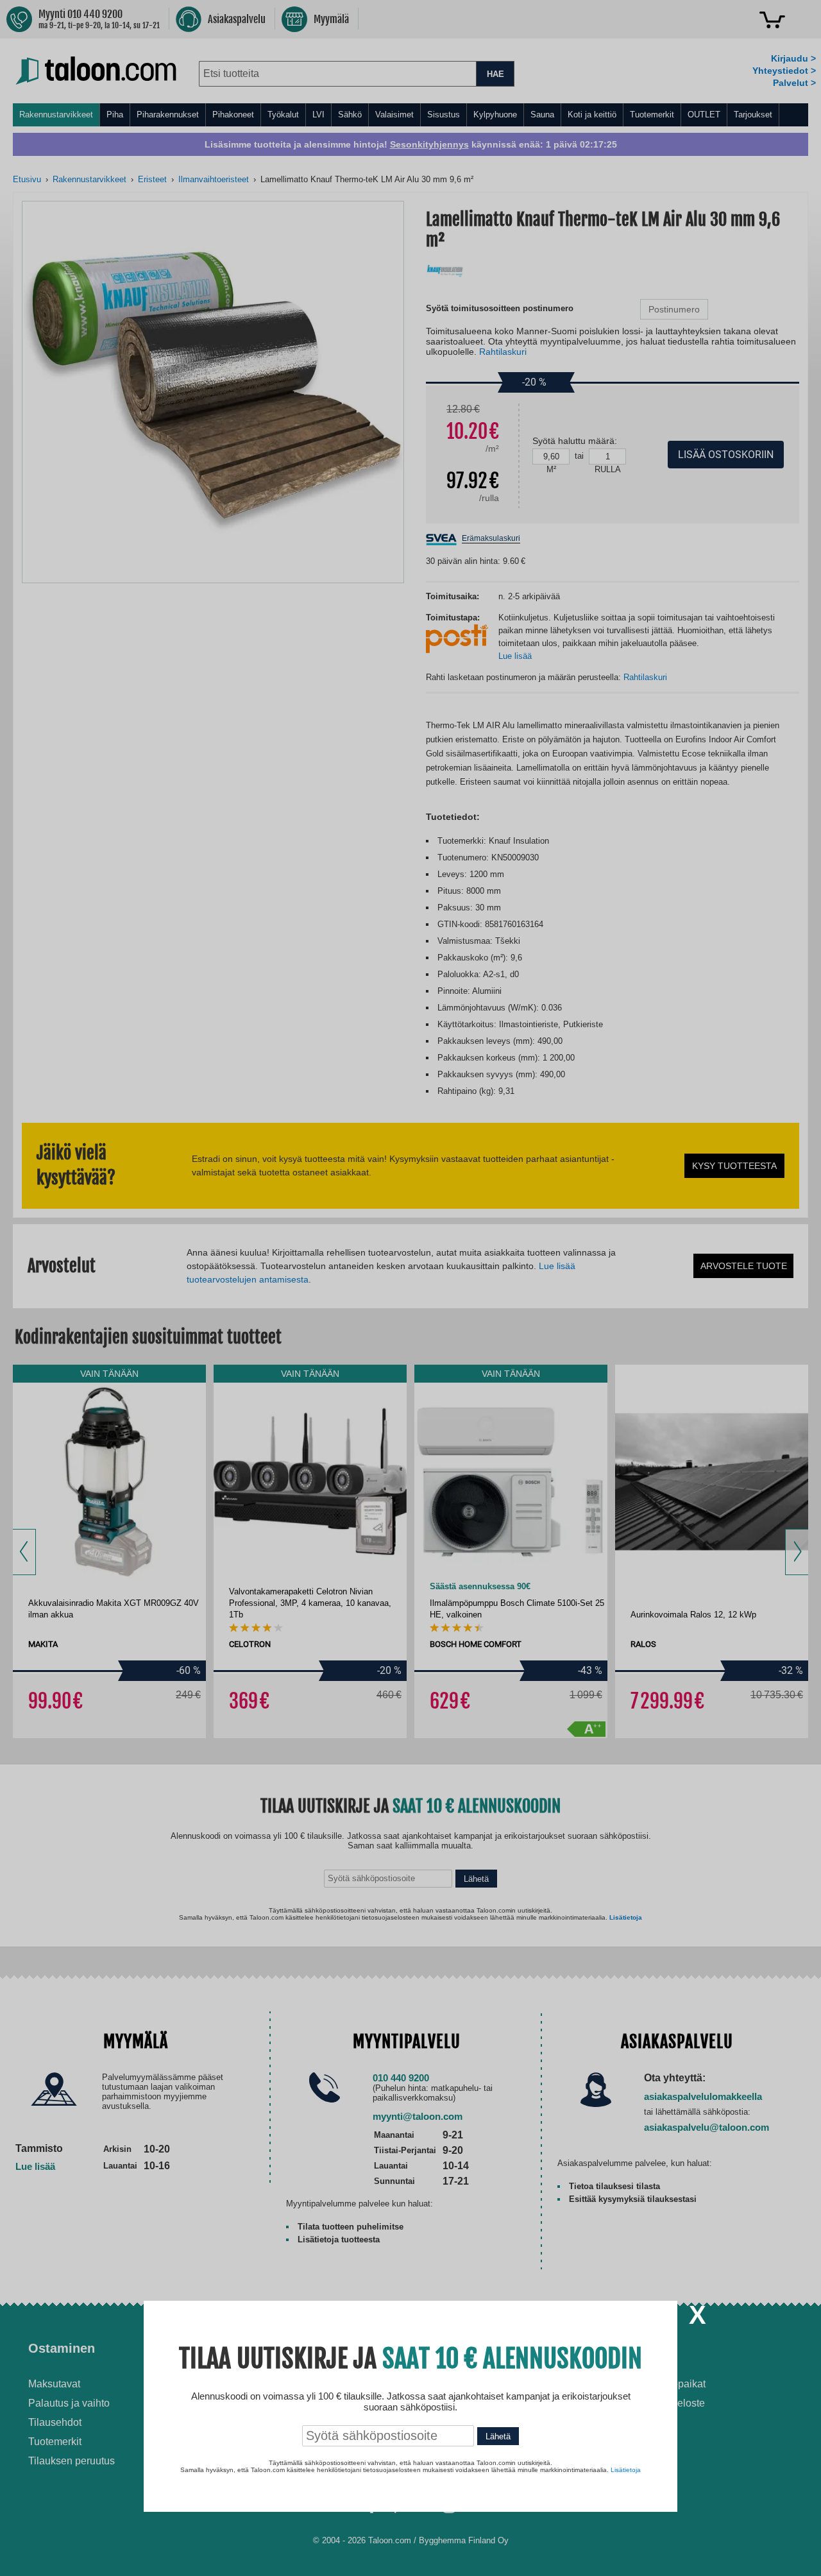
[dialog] (410, 1288)
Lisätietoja (626, 2470)
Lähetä (498, 2436)
